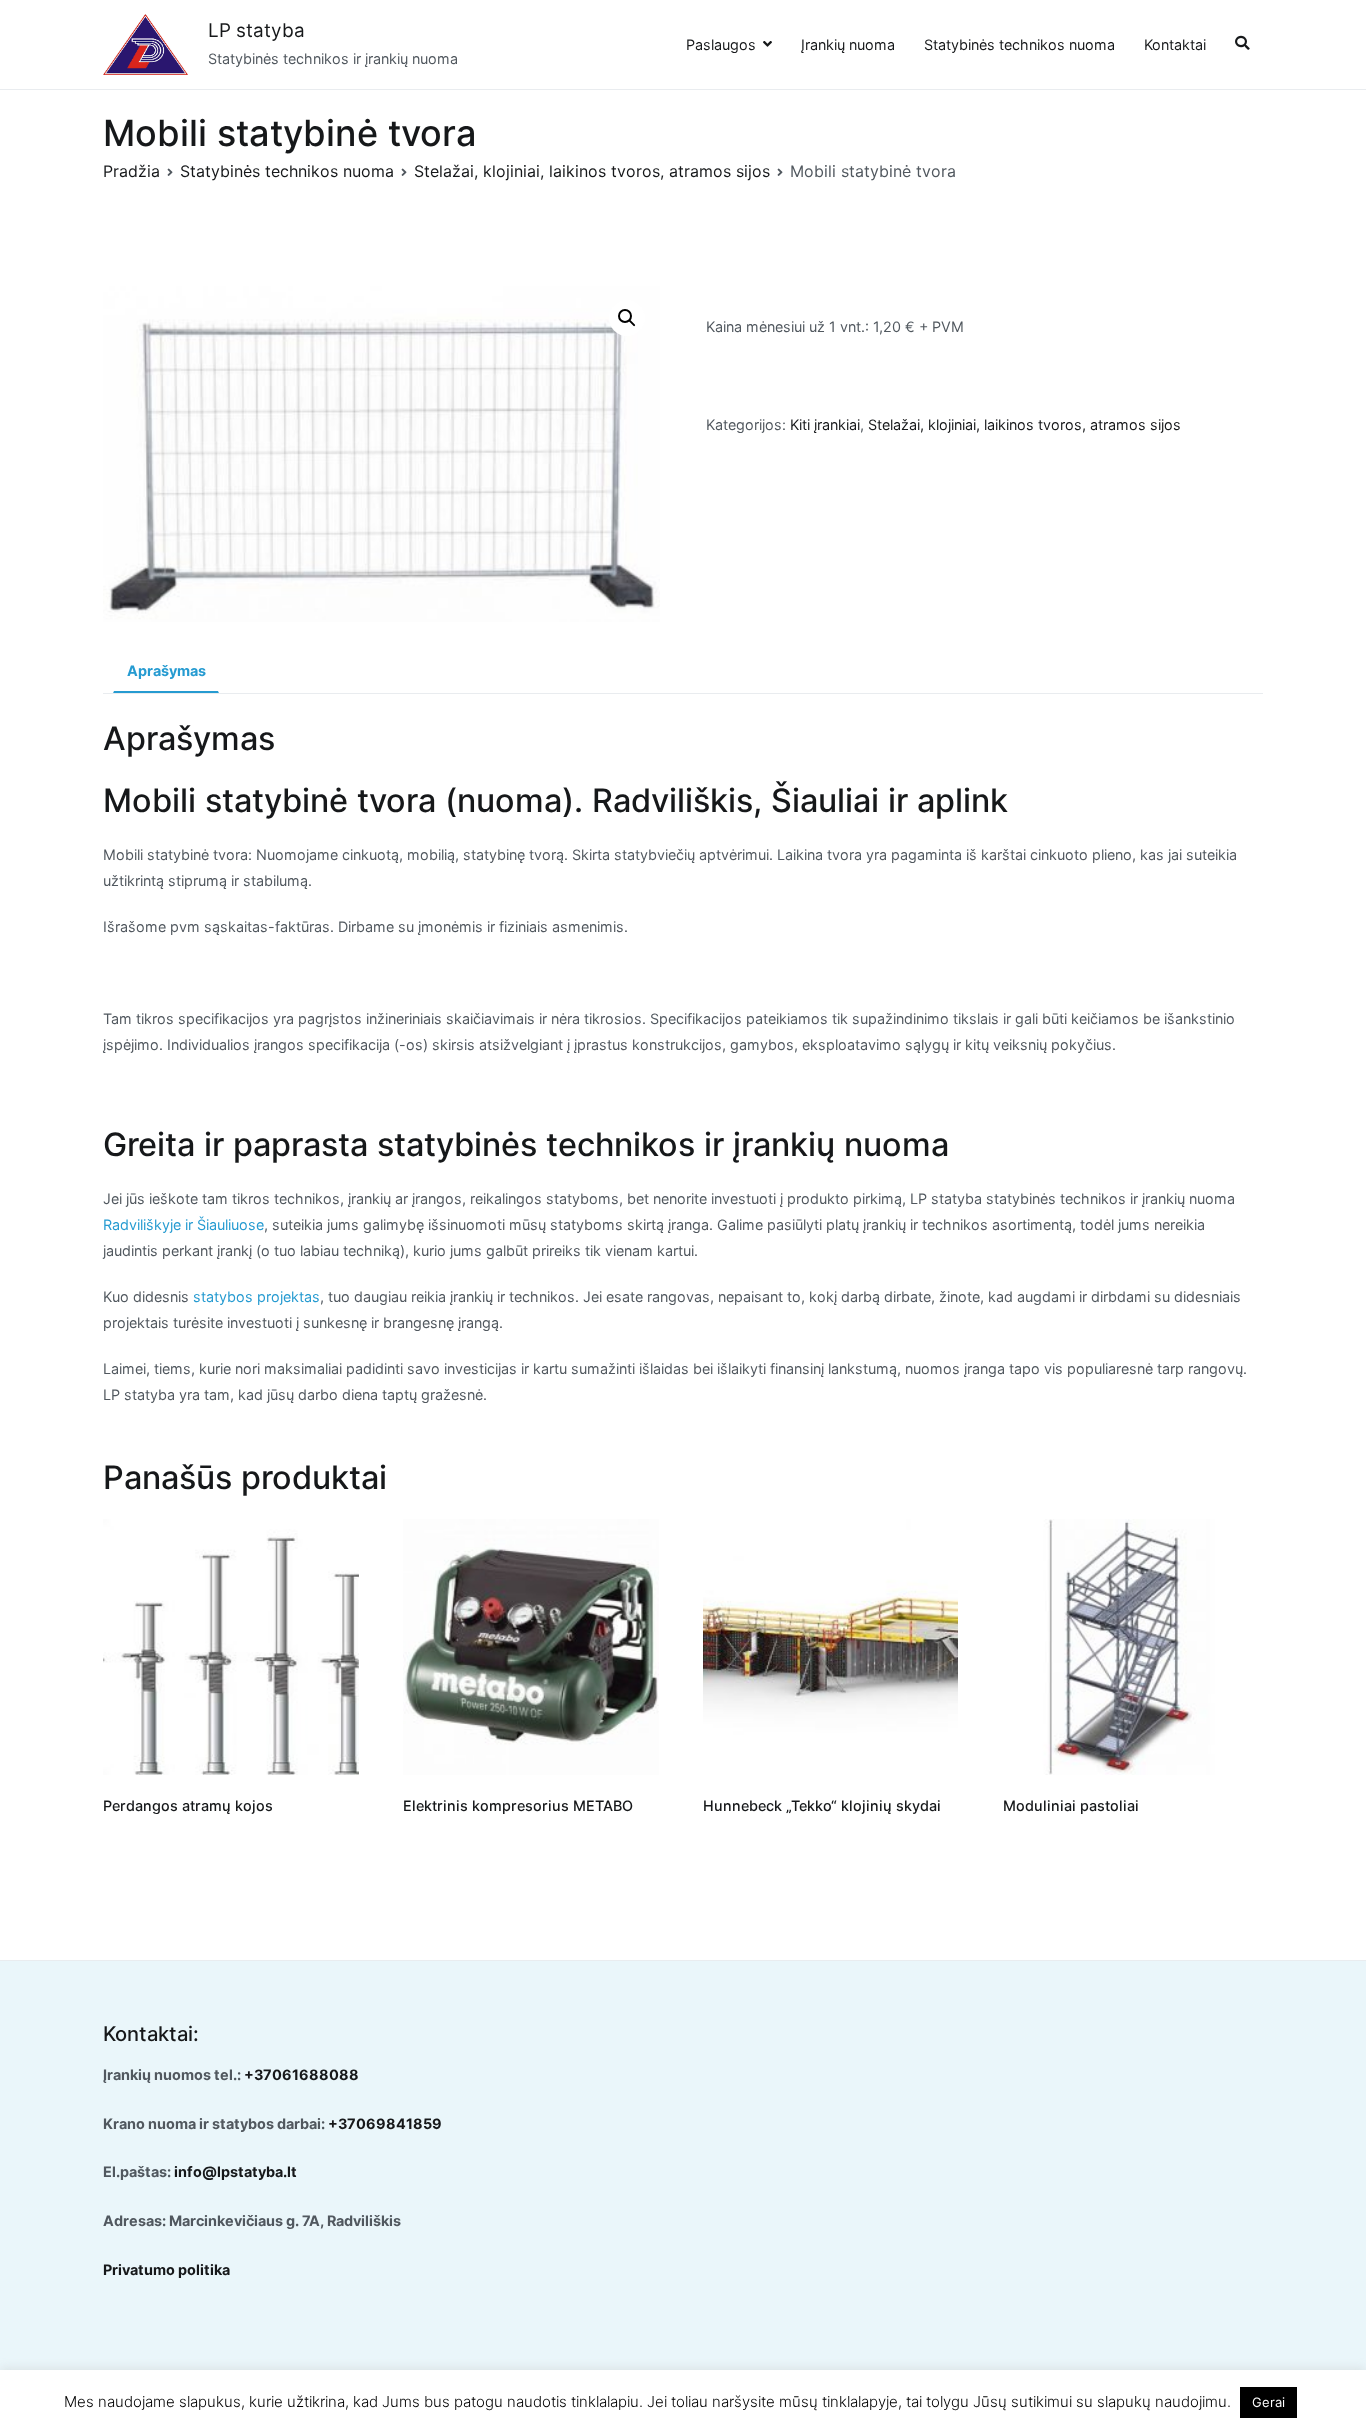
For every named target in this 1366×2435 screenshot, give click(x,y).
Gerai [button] (1268, 2402)
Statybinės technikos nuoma (1019, 44)
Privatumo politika (166, 2269)
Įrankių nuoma (848, 44)
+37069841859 (385, 2123)
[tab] (166, 672)
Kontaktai (1175, 44)
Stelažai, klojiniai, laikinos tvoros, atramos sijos (592, 171)
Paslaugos (721, 44)
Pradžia (131, 171)
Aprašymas (166, 670)
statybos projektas (256, 1296)
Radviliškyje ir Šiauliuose (183, 1224)
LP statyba (256, 30)
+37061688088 (301, 2074)
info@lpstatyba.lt (235, 2171)
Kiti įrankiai (825, 424)
